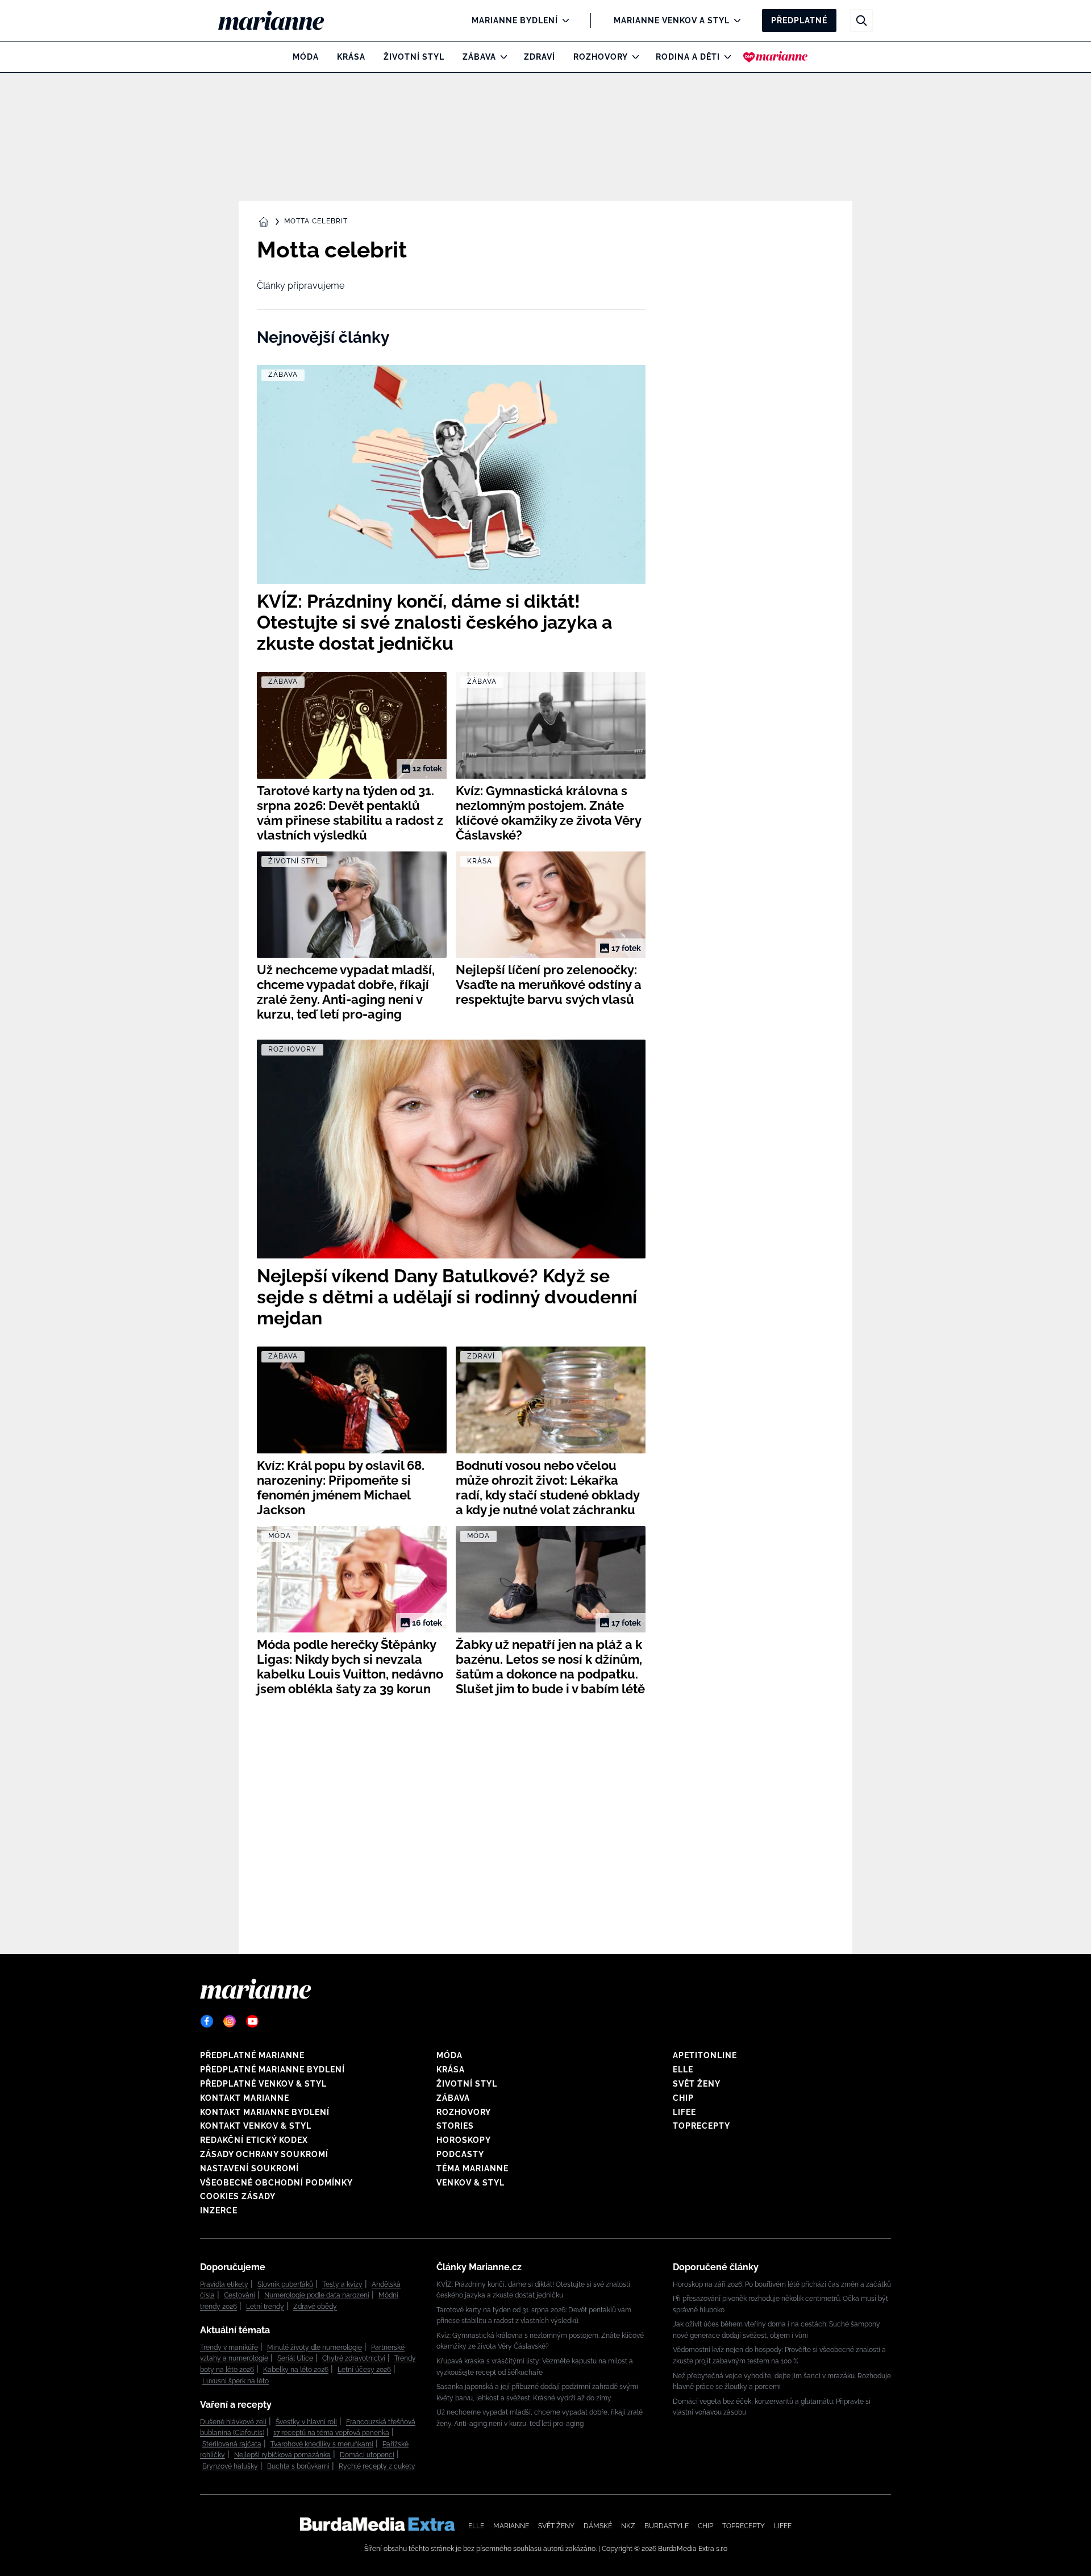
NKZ (628, 2526)
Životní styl (414, 57)
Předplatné (799, 20)
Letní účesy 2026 (364, 2370)
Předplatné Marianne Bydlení (272, 2070)
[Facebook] (207, 2021)
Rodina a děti (688, 57)
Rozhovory (601, 57)
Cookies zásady (238, 2196)
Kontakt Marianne (245, 2098)
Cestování (240, 2295)
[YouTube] (252, 2021)
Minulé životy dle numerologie (315, 2348)
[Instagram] (230, 2021)
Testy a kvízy (342, 2284)
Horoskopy (464, 2140)
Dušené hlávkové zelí (233, 2422)
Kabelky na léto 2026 (296, 2370)
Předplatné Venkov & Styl (263, 2084)
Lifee (684, 2112)
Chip (683, 2098)
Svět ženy (697, 2084)
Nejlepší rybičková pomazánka (282, 2455)
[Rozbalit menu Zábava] (501, 57)
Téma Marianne (472, 2168)
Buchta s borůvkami (298, 2466)
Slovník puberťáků (285, 2284)
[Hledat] (861, 20)
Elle (683, 2070)
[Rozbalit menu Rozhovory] (633, 57)
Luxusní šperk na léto (236, 2381)
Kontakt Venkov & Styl (256, 2126)
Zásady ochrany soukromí (264, 2154)
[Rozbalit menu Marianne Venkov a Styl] (734, 20)
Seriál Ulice (295, 2358)
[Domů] (280, 20)
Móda (306, 57)
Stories (455, 2126)
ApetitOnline (705, 2055)
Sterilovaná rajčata (232, 2444)
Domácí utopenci (367, 2455)
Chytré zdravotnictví (354, 2358)
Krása (351, 57)
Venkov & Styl (470, 2183)
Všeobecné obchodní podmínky (276, 2183)
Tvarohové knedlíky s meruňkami (322, 2444)
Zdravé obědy (315, 2307)
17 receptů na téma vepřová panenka (331, 2433)
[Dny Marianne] (775, 57)
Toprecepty (701, 2126)
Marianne (511, 2526)
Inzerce (219, 2211)
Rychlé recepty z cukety (377, 2466)
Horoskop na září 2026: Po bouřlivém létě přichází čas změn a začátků (782, 2284)
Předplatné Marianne (252, 2055)
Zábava (479, 57)
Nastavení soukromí (249, 2168)
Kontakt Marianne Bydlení (265, 2112)
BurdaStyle (667, 2526)
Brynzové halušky (230, 2466)
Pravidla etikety (224, 2284)
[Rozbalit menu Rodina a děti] (725, 57)
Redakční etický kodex (254, 2140)
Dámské (598, 2526)
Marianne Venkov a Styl (672, 20)
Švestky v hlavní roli (306, 2422)
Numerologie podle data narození (317, 2295)
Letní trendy (265, 2307)
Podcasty (460, 2154)
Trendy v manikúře (229, 2348)
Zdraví (540, 57)
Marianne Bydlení (515, 20)
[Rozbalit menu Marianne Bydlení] (563, 20)
